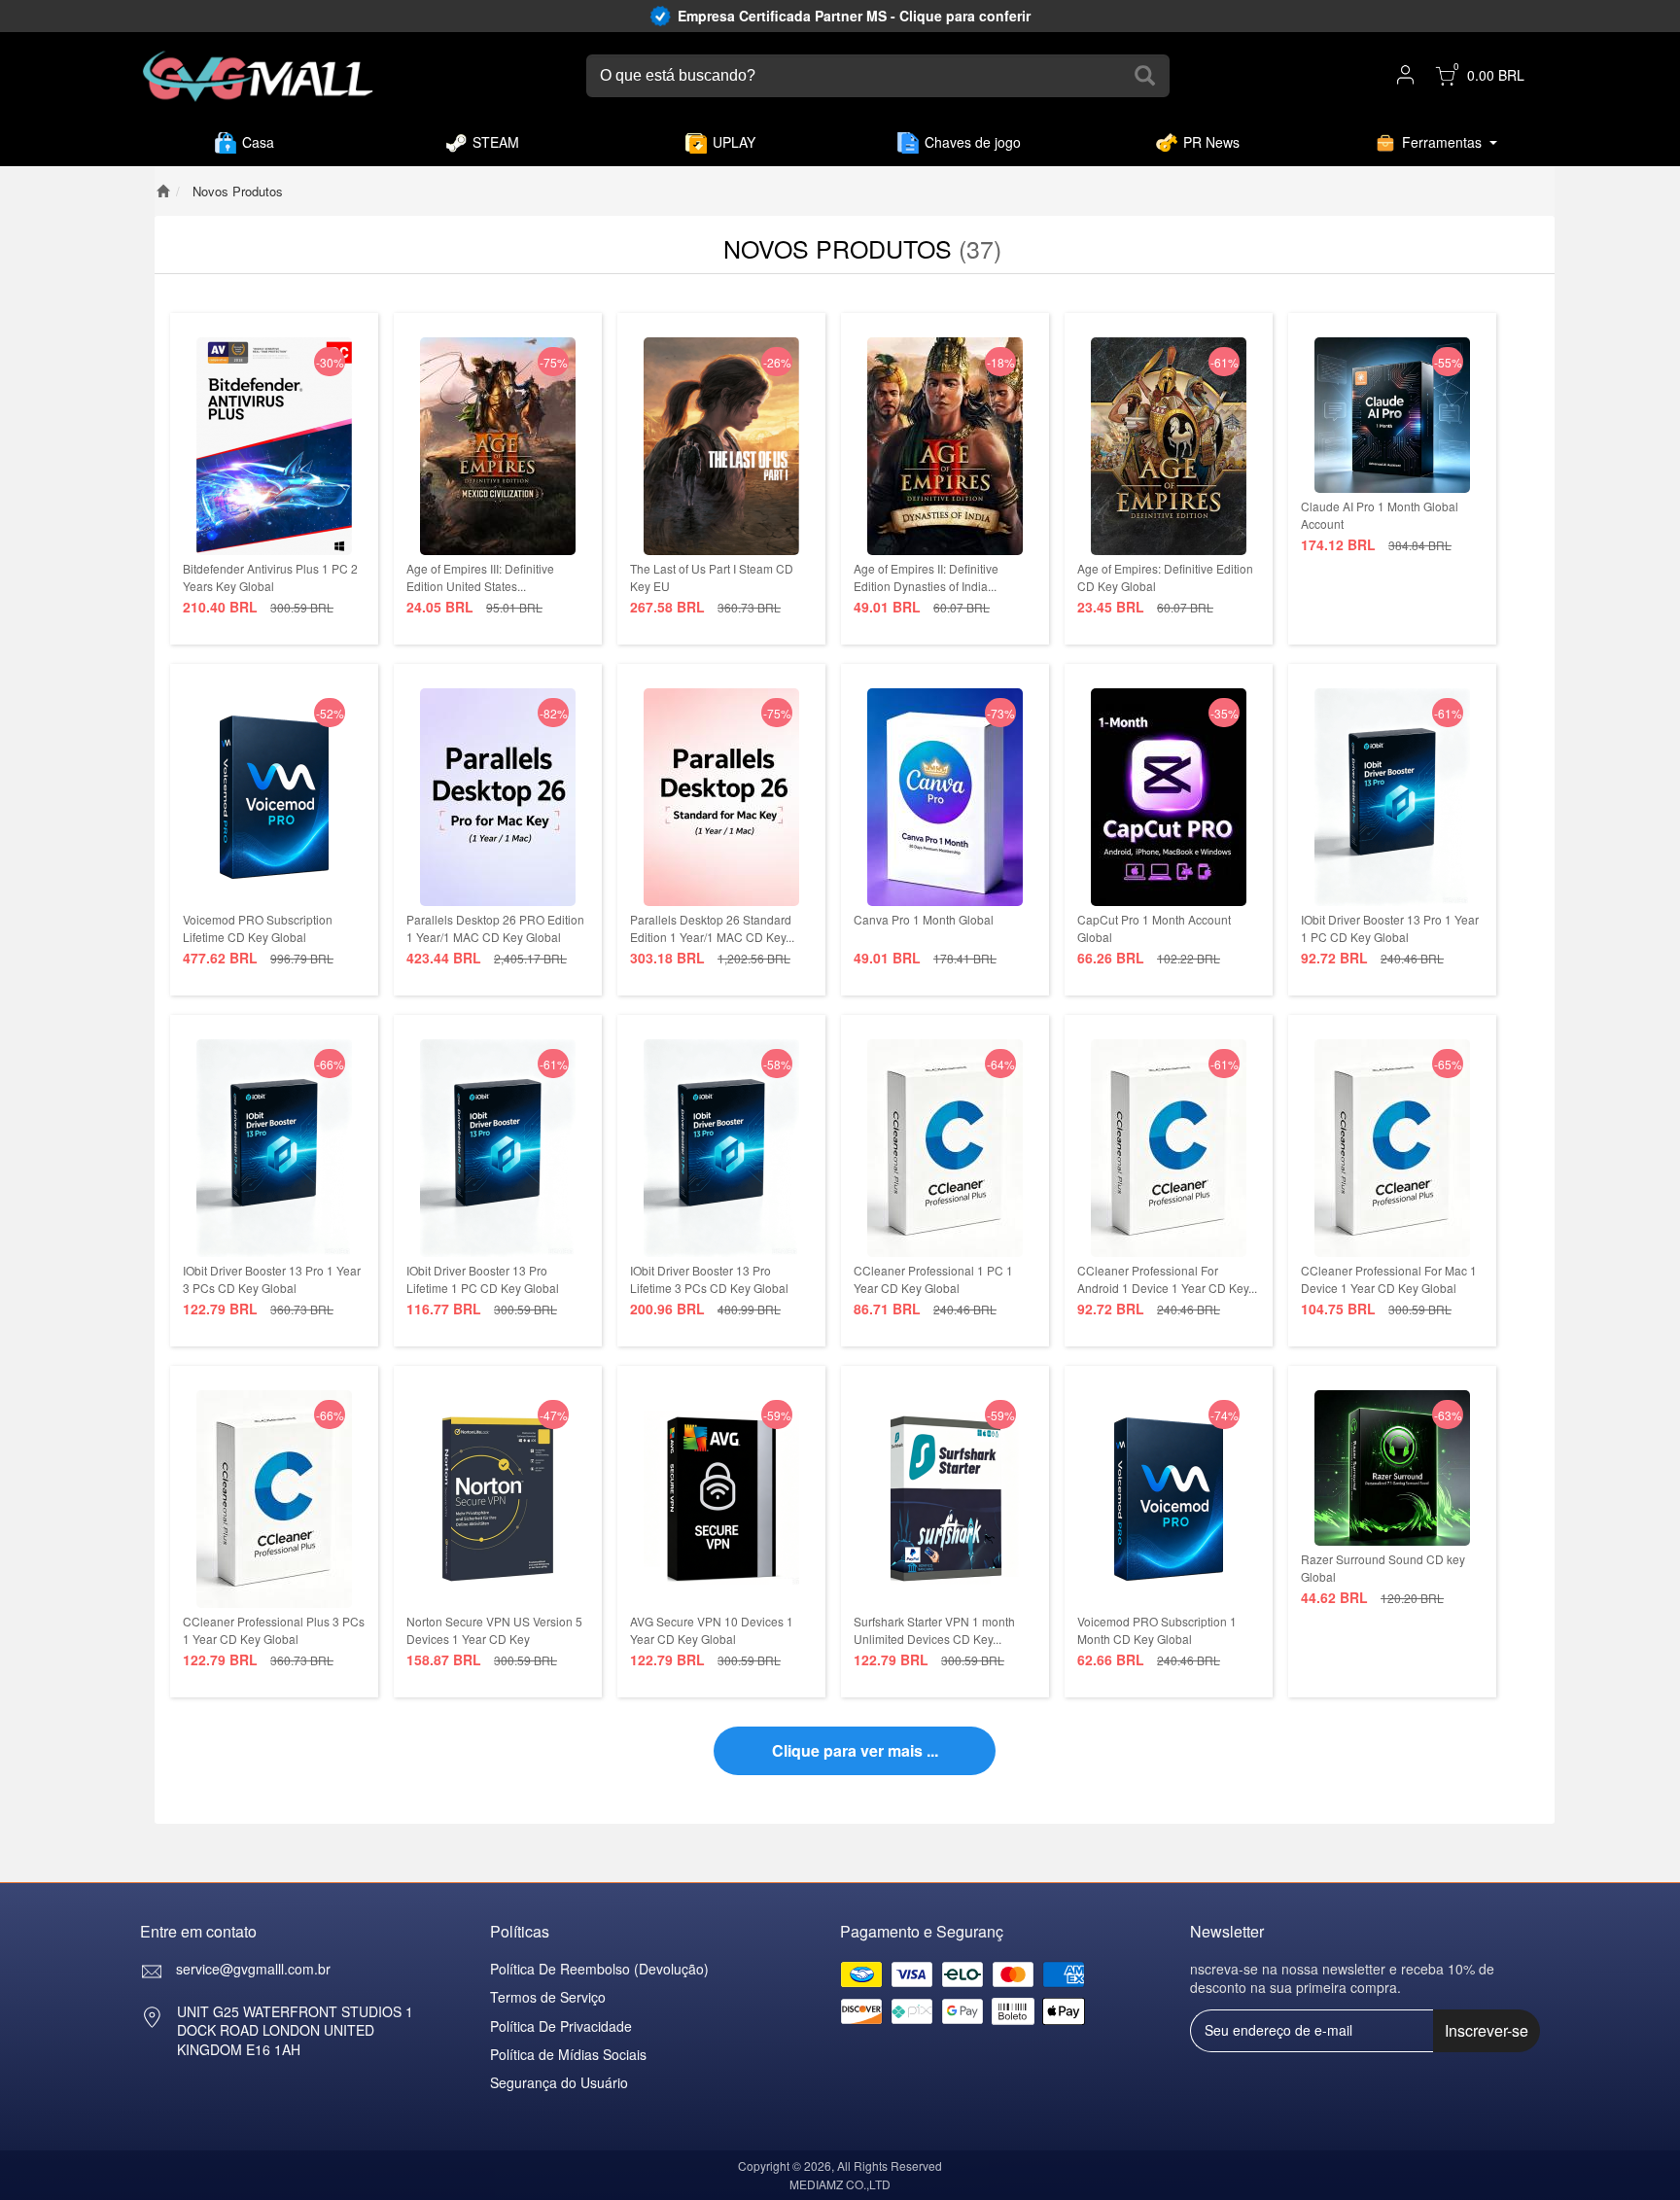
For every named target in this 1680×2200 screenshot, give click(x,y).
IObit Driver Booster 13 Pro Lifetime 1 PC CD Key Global (483, 1279)
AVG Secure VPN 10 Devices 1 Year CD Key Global (712, 1630)
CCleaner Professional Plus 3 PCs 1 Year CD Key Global (274, 1630)
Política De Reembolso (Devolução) (599, 1969)
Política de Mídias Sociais (568, 2054)
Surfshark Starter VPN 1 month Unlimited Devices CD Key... (934, 1630)
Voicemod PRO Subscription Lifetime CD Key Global (258, 928)
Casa (258, 142)
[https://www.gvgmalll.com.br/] (258, 76)
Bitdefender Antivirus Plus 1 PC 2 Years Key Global (270, 577)
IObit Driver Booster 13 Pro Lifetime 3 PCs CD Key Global (709, 1279)
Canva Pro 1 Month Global (924, 919)
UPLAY (734, 142)
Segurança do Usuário (559, 2082)
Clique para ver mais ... (855, 1750)
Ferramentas (1442, 142)
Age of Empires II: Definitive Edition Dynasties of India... (926, 577)
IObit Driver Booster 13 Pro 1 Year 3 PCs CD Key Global (272, 1279)
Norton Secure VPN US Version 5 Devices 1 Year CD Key (494, 1630)
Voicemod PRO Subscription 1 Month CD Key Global (1157, 1630)
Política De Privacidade (561, 2026)
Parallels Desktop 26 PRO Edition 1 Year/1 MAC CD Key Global (495, 928)
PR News (1211, 142)
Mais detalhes (275, 540)
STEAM (496, 142)
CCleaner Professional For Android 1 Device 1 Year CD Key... (1167, 1279)
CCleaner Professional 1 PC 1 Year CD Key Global (933, 1279)
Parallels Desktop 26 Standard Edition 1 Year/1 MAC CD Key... (712, 928)
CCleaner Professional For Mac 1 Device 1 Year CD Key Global (1389, 1279)
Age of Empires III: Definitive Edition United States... (480, 577)
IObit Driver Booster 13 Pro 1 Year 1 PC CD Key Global (1390, 928)
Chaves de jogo (973, 142)
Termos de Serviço (548, 1997)
